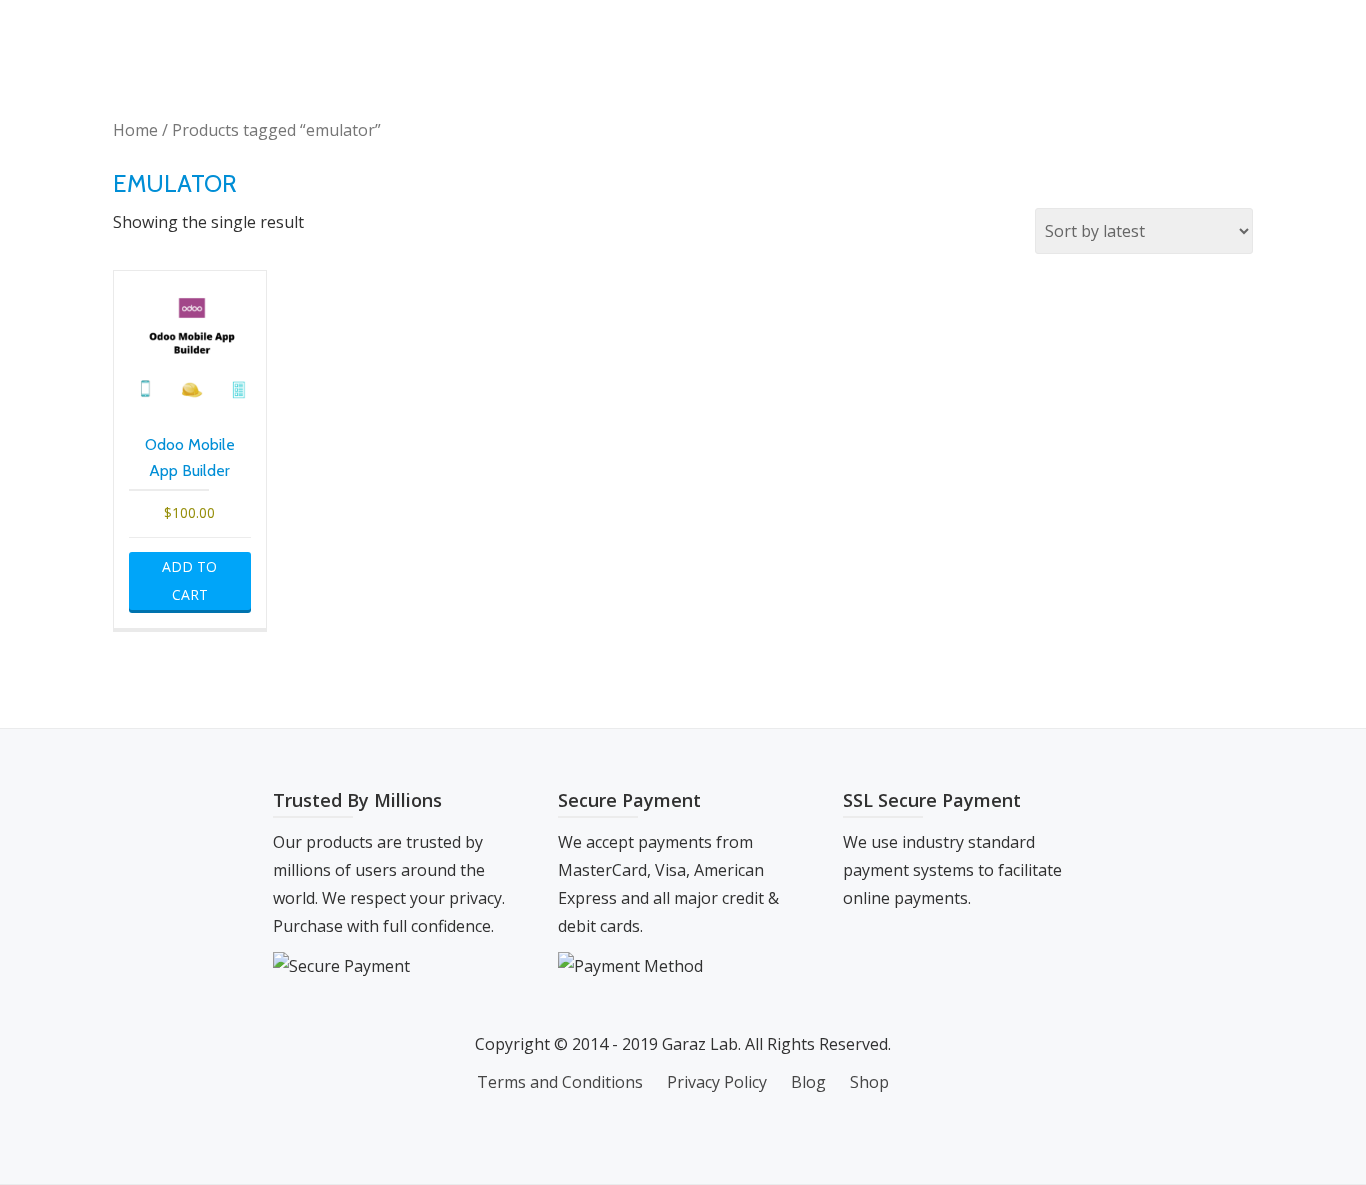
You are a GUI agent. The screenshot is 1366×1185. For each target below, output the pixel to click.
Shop (897, 35)
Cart (1127, 35)
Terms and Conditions (560, 1082)
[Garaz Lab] (168, 35)
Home (135, 130)
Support (1215, 35)
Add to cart (189, 580)
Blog (1052, 35)
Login (975, 35)
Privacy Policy (717, 1082)
